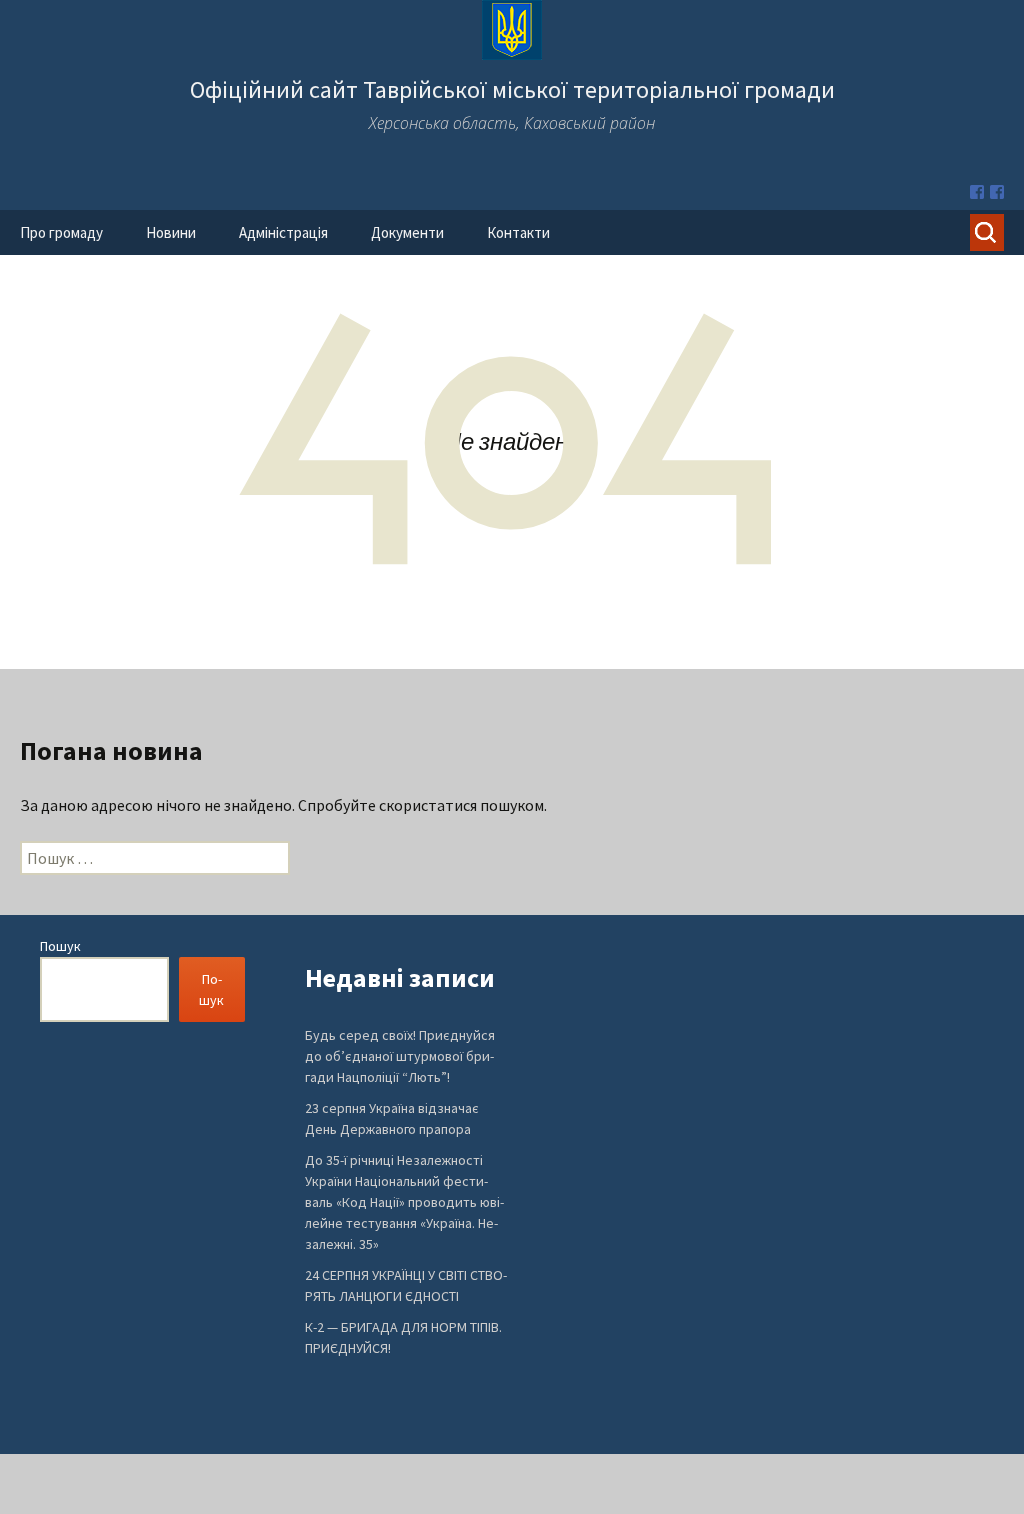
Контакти (518, 232)
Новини (171, 232)
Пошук (60, 946)
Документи (407, 232)
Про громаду (61, 232)
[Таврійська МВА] (997, 192)
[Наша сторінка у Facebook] (977, 192)
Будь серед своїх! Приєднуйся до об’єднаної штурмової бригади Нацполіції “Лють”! (400, 1056)
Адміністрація (283, 232)
